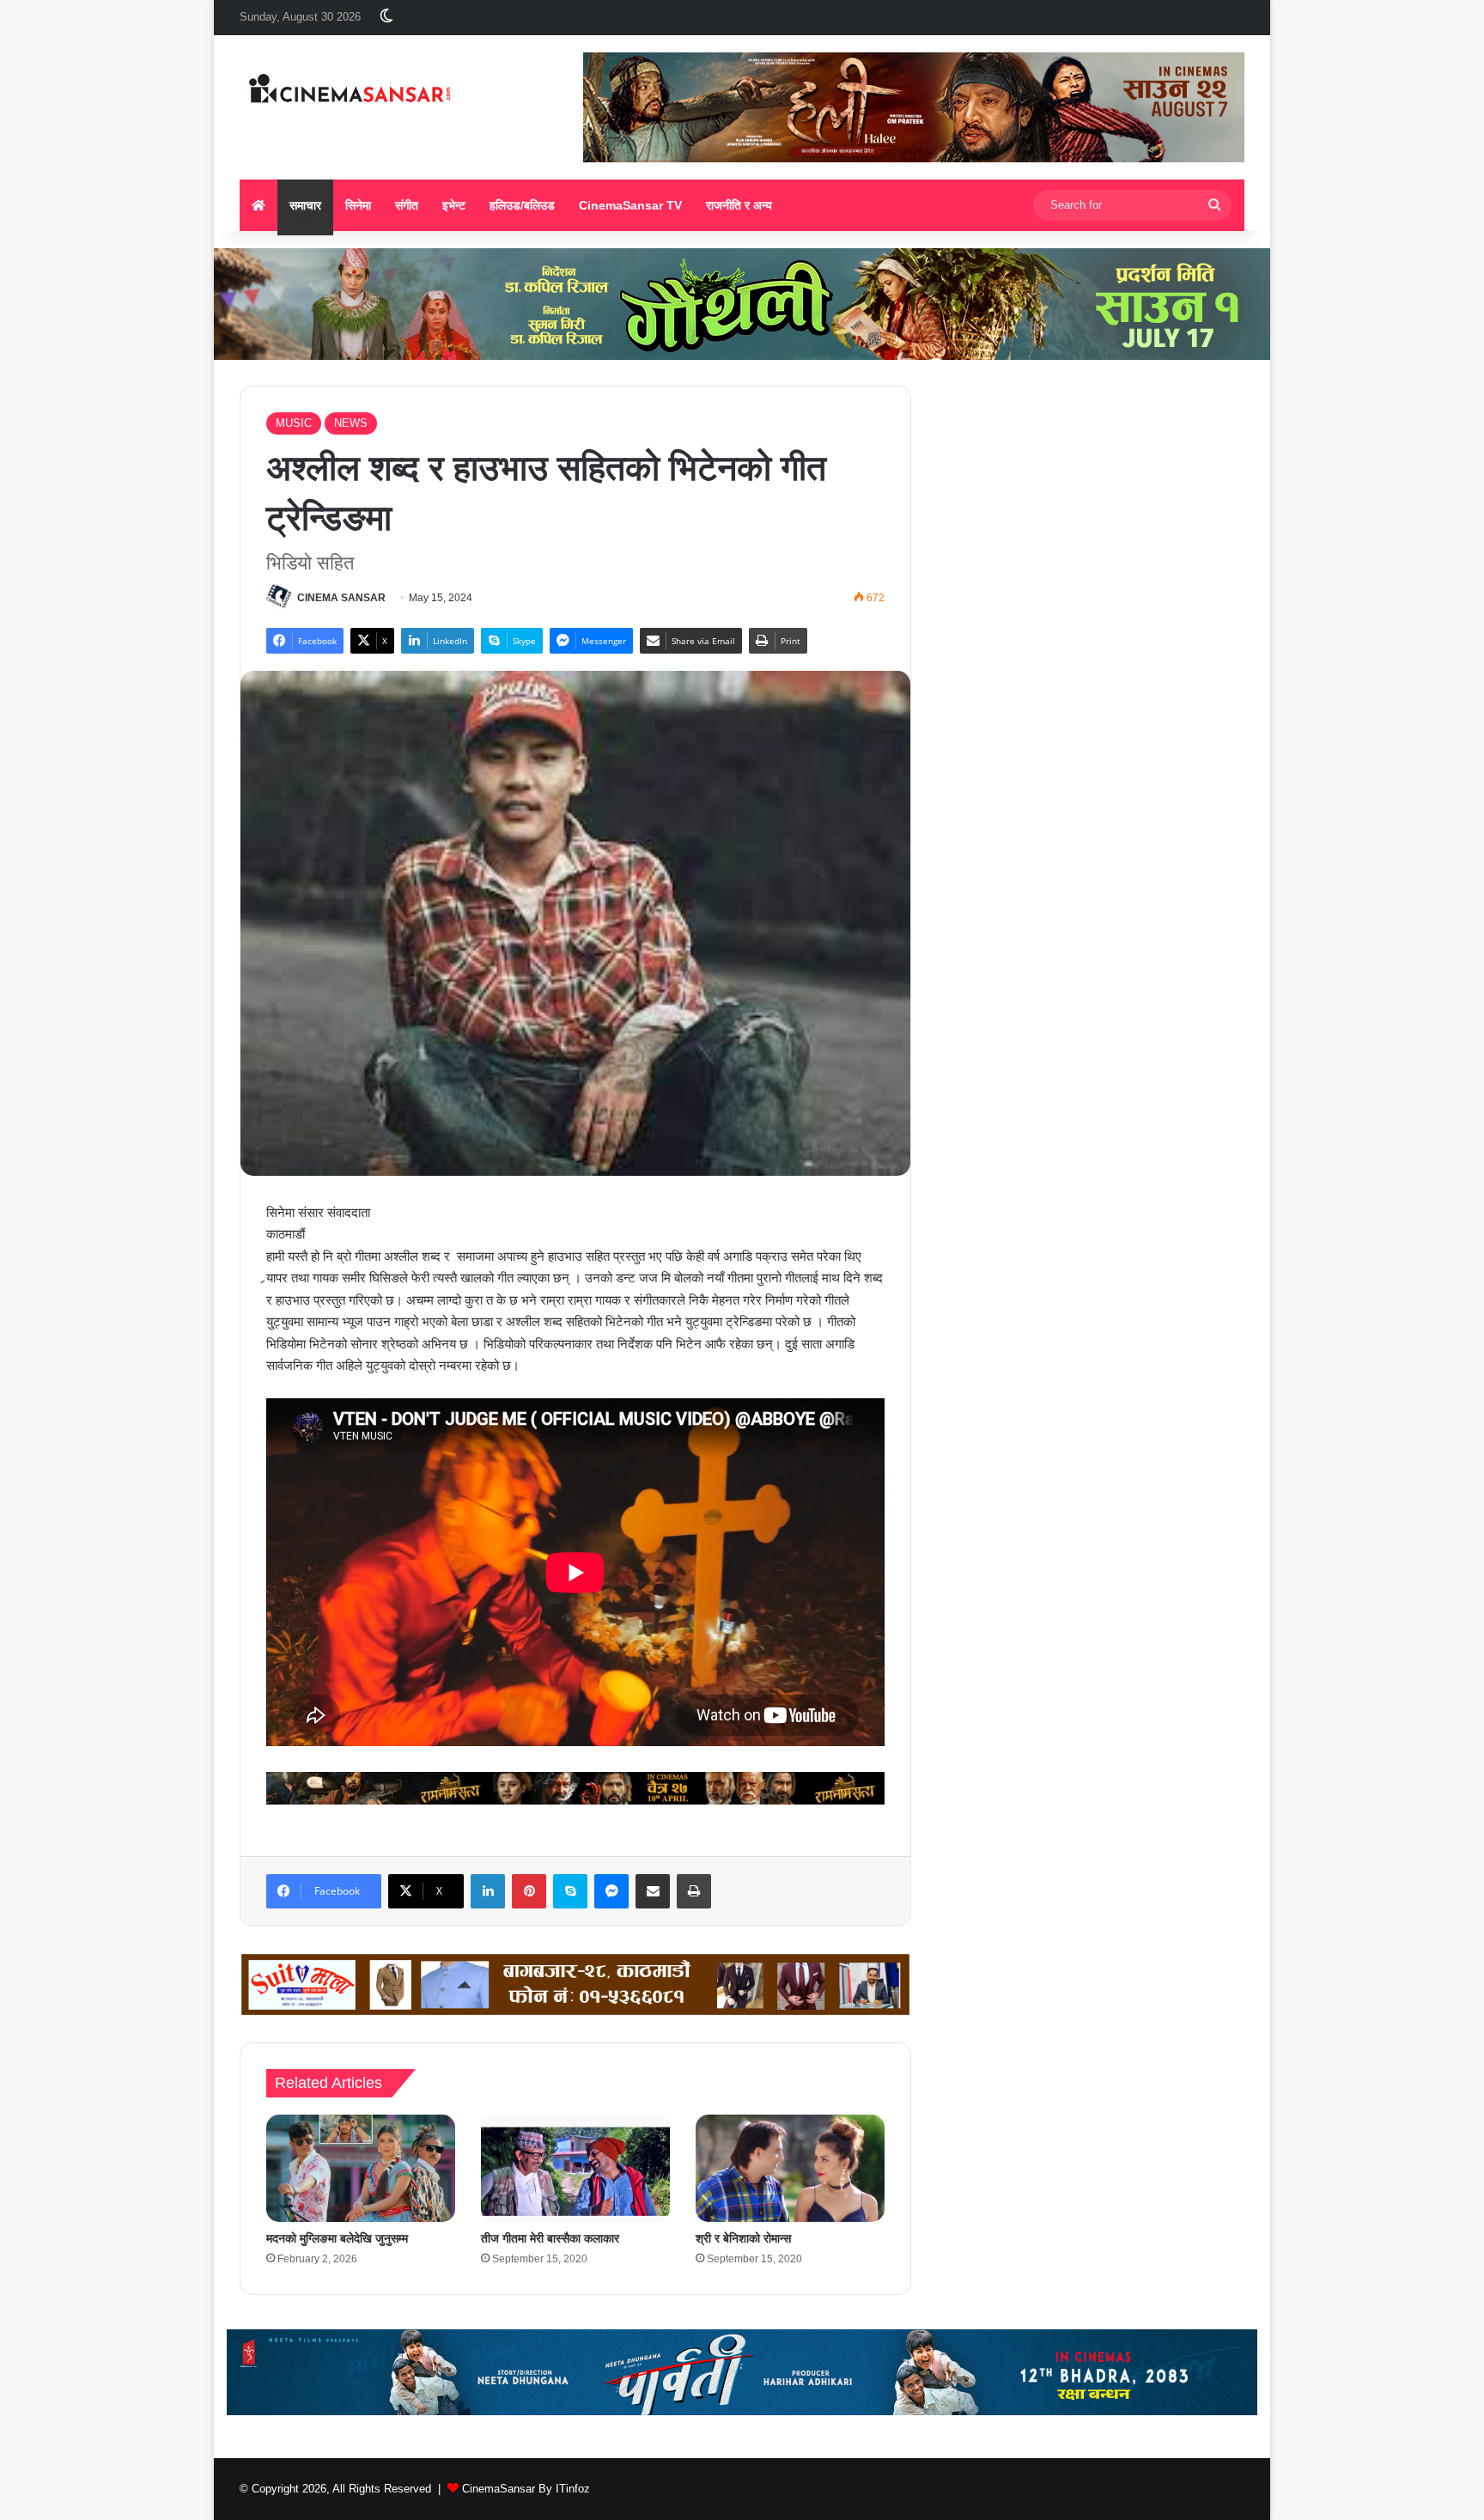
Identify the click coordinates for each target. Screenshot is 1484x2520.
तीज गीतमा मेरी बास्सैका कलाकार (550, 2238)
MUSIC (294, 423)
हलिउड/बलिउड (522, 205)
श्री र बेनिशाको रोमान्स (743, 2238)
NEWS (351, 423)
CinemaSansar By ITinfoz (526, 2489)
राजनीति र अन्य (739, 205)
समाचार (305, 205)
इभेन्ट (454, 205)
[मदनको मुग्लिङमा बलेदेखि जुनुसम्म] (361, 2168)
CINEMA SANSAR (341, 598)
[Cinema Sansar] (350, 91)
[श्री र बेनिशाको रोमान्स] (790, 2168)
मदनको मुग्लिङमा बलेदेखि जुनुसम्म (337, 2238)
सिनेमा (358, 205)
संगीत (407, 205)
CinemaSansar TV (630, 205)
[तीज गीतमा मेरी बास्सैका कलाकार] (575, 2168)
